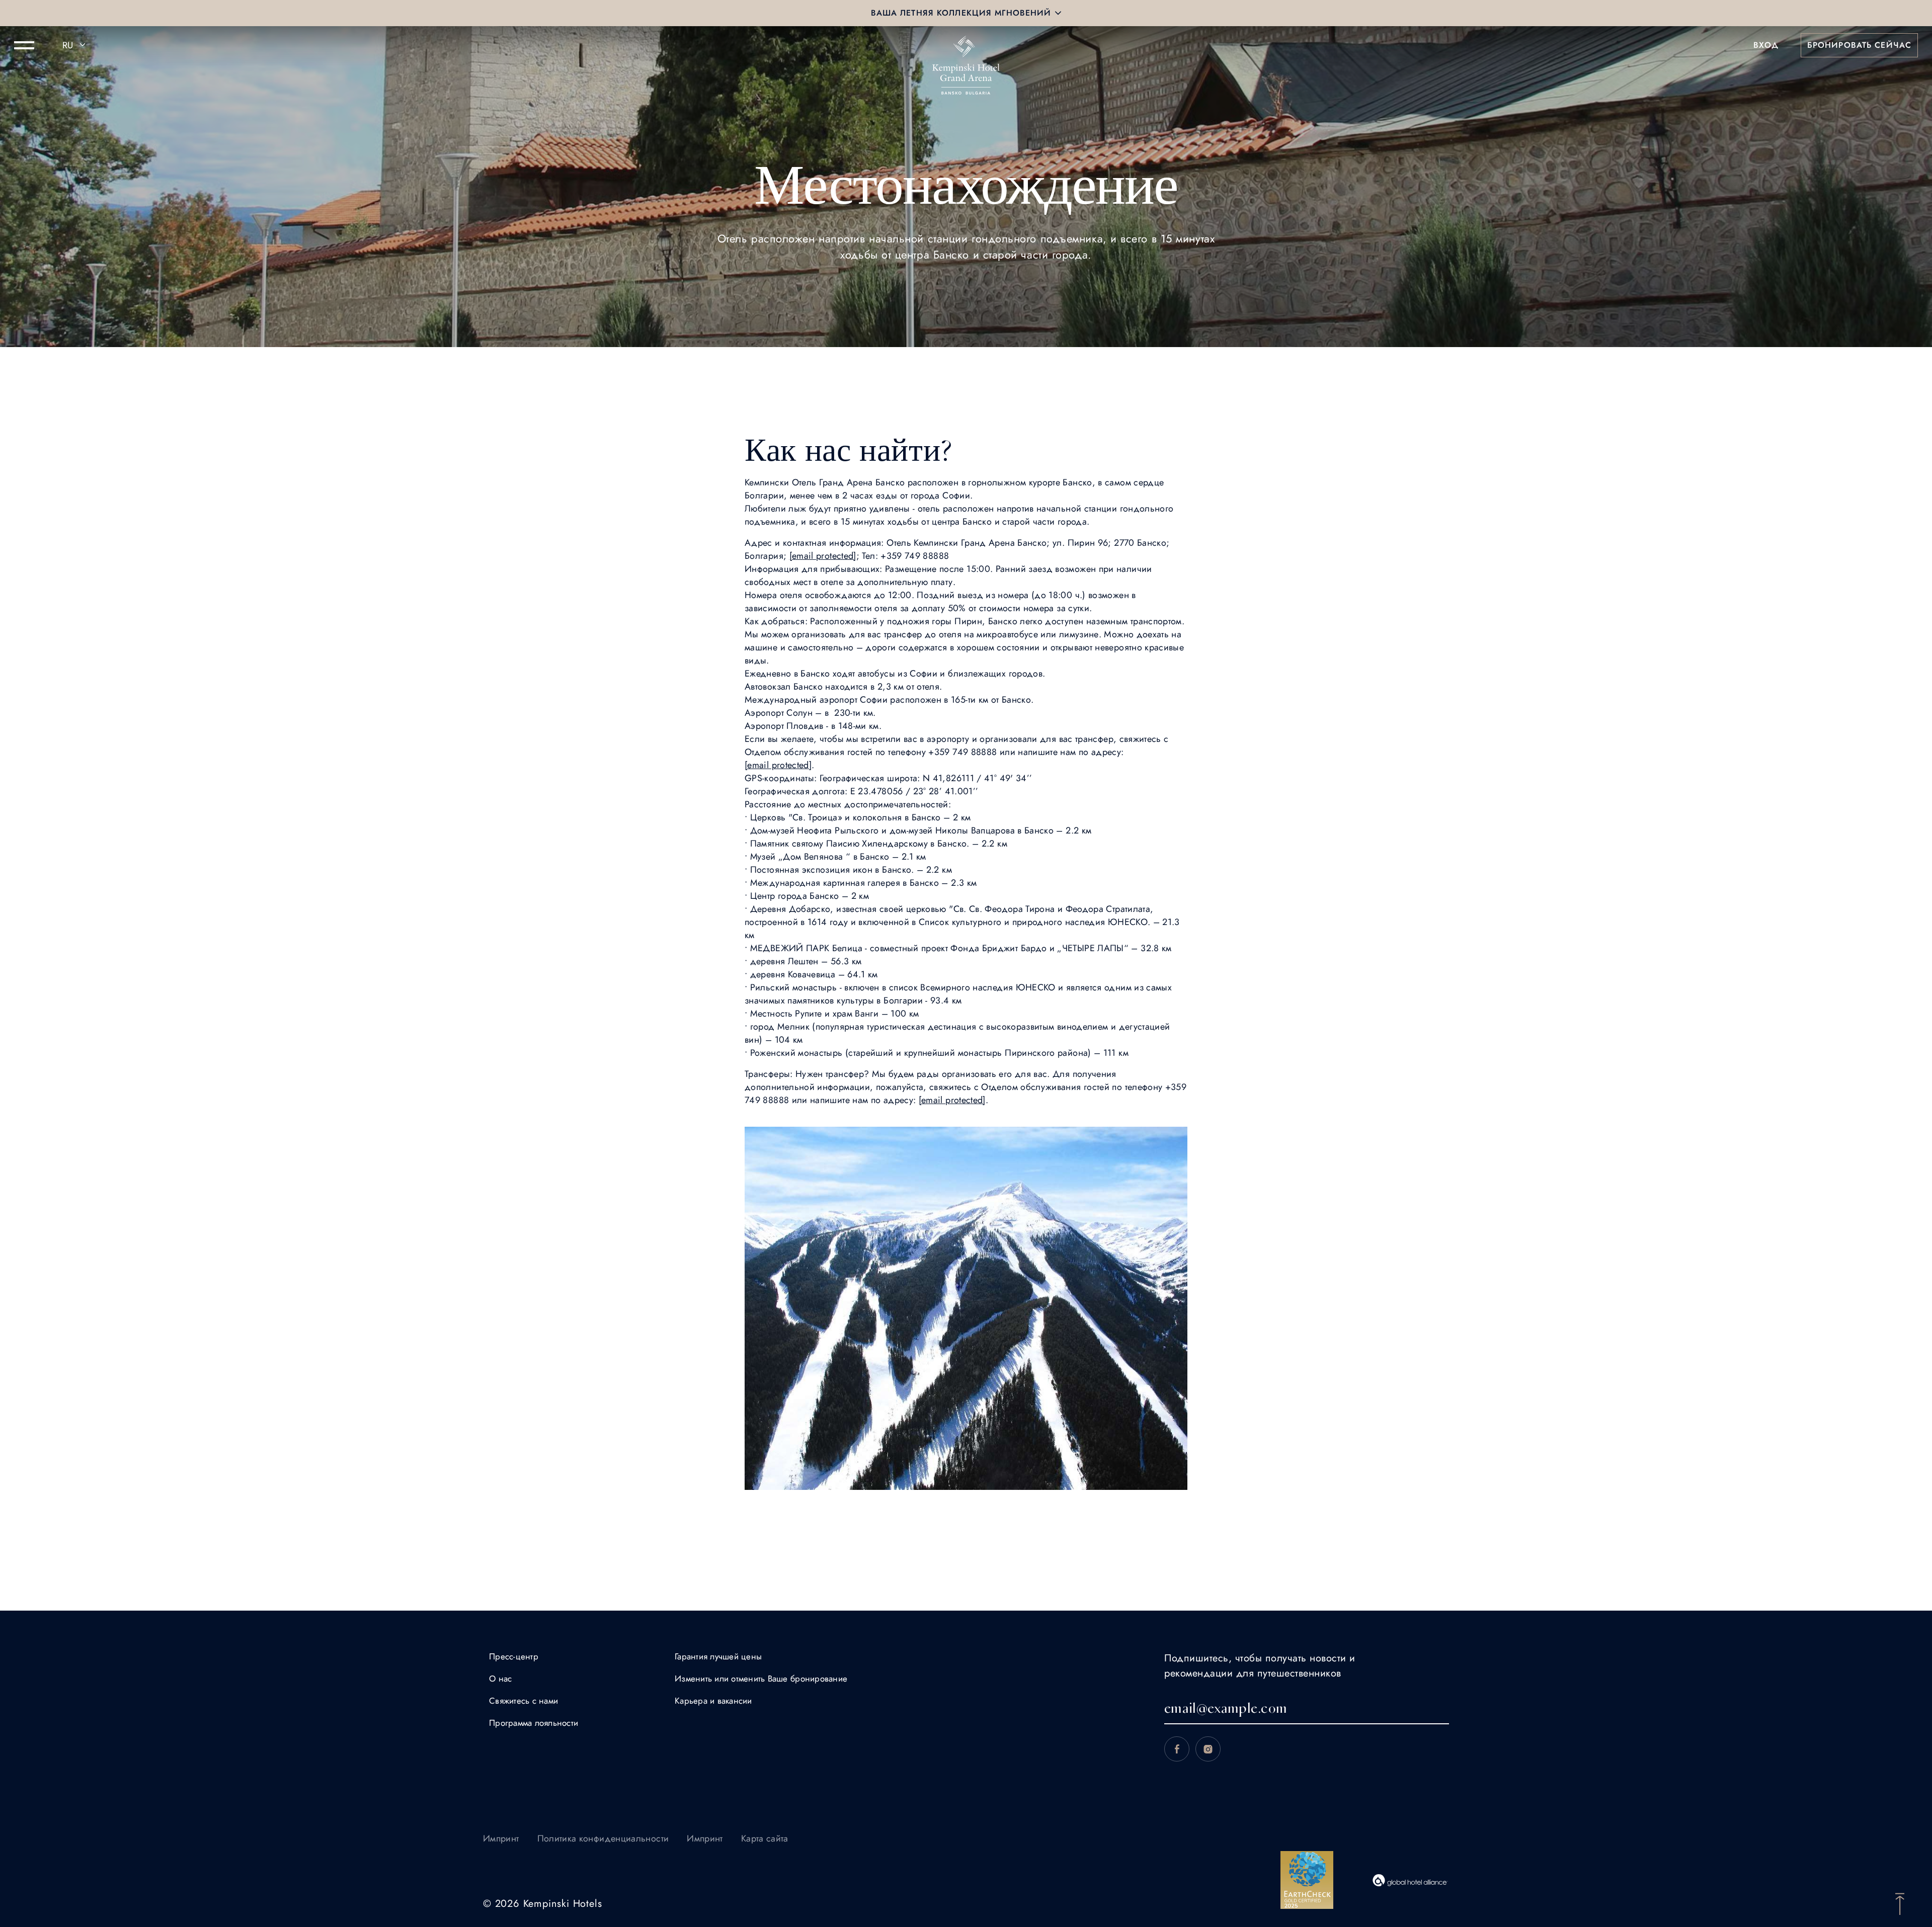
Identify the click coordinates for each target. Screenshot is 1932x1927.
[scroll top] (1900, 1903)
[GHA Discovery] (1410, 1880)
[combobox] (75, 45)
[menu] (24, 45)
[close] (1058, 13)
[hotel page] (966, 45)
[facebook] (1177, 1749)
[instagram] (1208, 1749)
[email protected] (823, 556)
